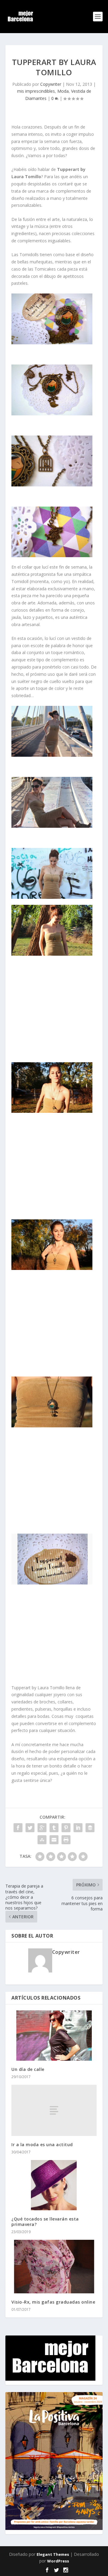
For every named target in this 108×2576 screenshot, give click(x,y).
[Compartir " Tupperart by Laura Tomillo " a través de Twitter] (30, 1828)
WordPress (58, 2561)
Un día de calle (28, 2069)
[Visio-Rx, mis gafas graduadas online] (54, 2267)
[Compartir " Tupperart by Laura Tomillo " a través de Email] (54, 1840)
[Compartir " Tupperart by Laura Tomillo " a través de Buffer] (90, 1828)
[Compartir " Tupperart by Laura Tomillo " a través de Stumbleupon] (42, 1840)
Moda (63, 91)
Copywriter (51, 84)
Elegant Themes (53, 2554)
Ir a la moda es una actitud (42, 2145)
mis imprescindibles (36, 91)
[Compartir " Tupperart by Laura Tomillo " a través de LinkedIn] (78, 1828)
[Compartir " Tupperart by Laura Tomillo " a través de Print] (66, 1840)
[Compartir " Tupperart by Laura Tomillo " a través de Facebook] (18, 1828)
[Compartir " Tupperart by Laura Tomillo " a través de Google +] (42, 1828)
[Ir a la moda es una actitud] (54, 2110)
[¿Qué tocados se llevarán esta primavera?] (54, 2185)
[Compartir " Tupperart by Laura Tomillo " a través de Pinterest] (66, 1828)
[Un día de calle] (54, 2036)
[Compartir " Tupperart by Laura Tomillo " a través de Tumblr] (54, 1828)
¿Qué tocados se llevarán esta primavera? (45, 2222)
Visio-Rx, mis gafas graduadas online (53, 2302)
